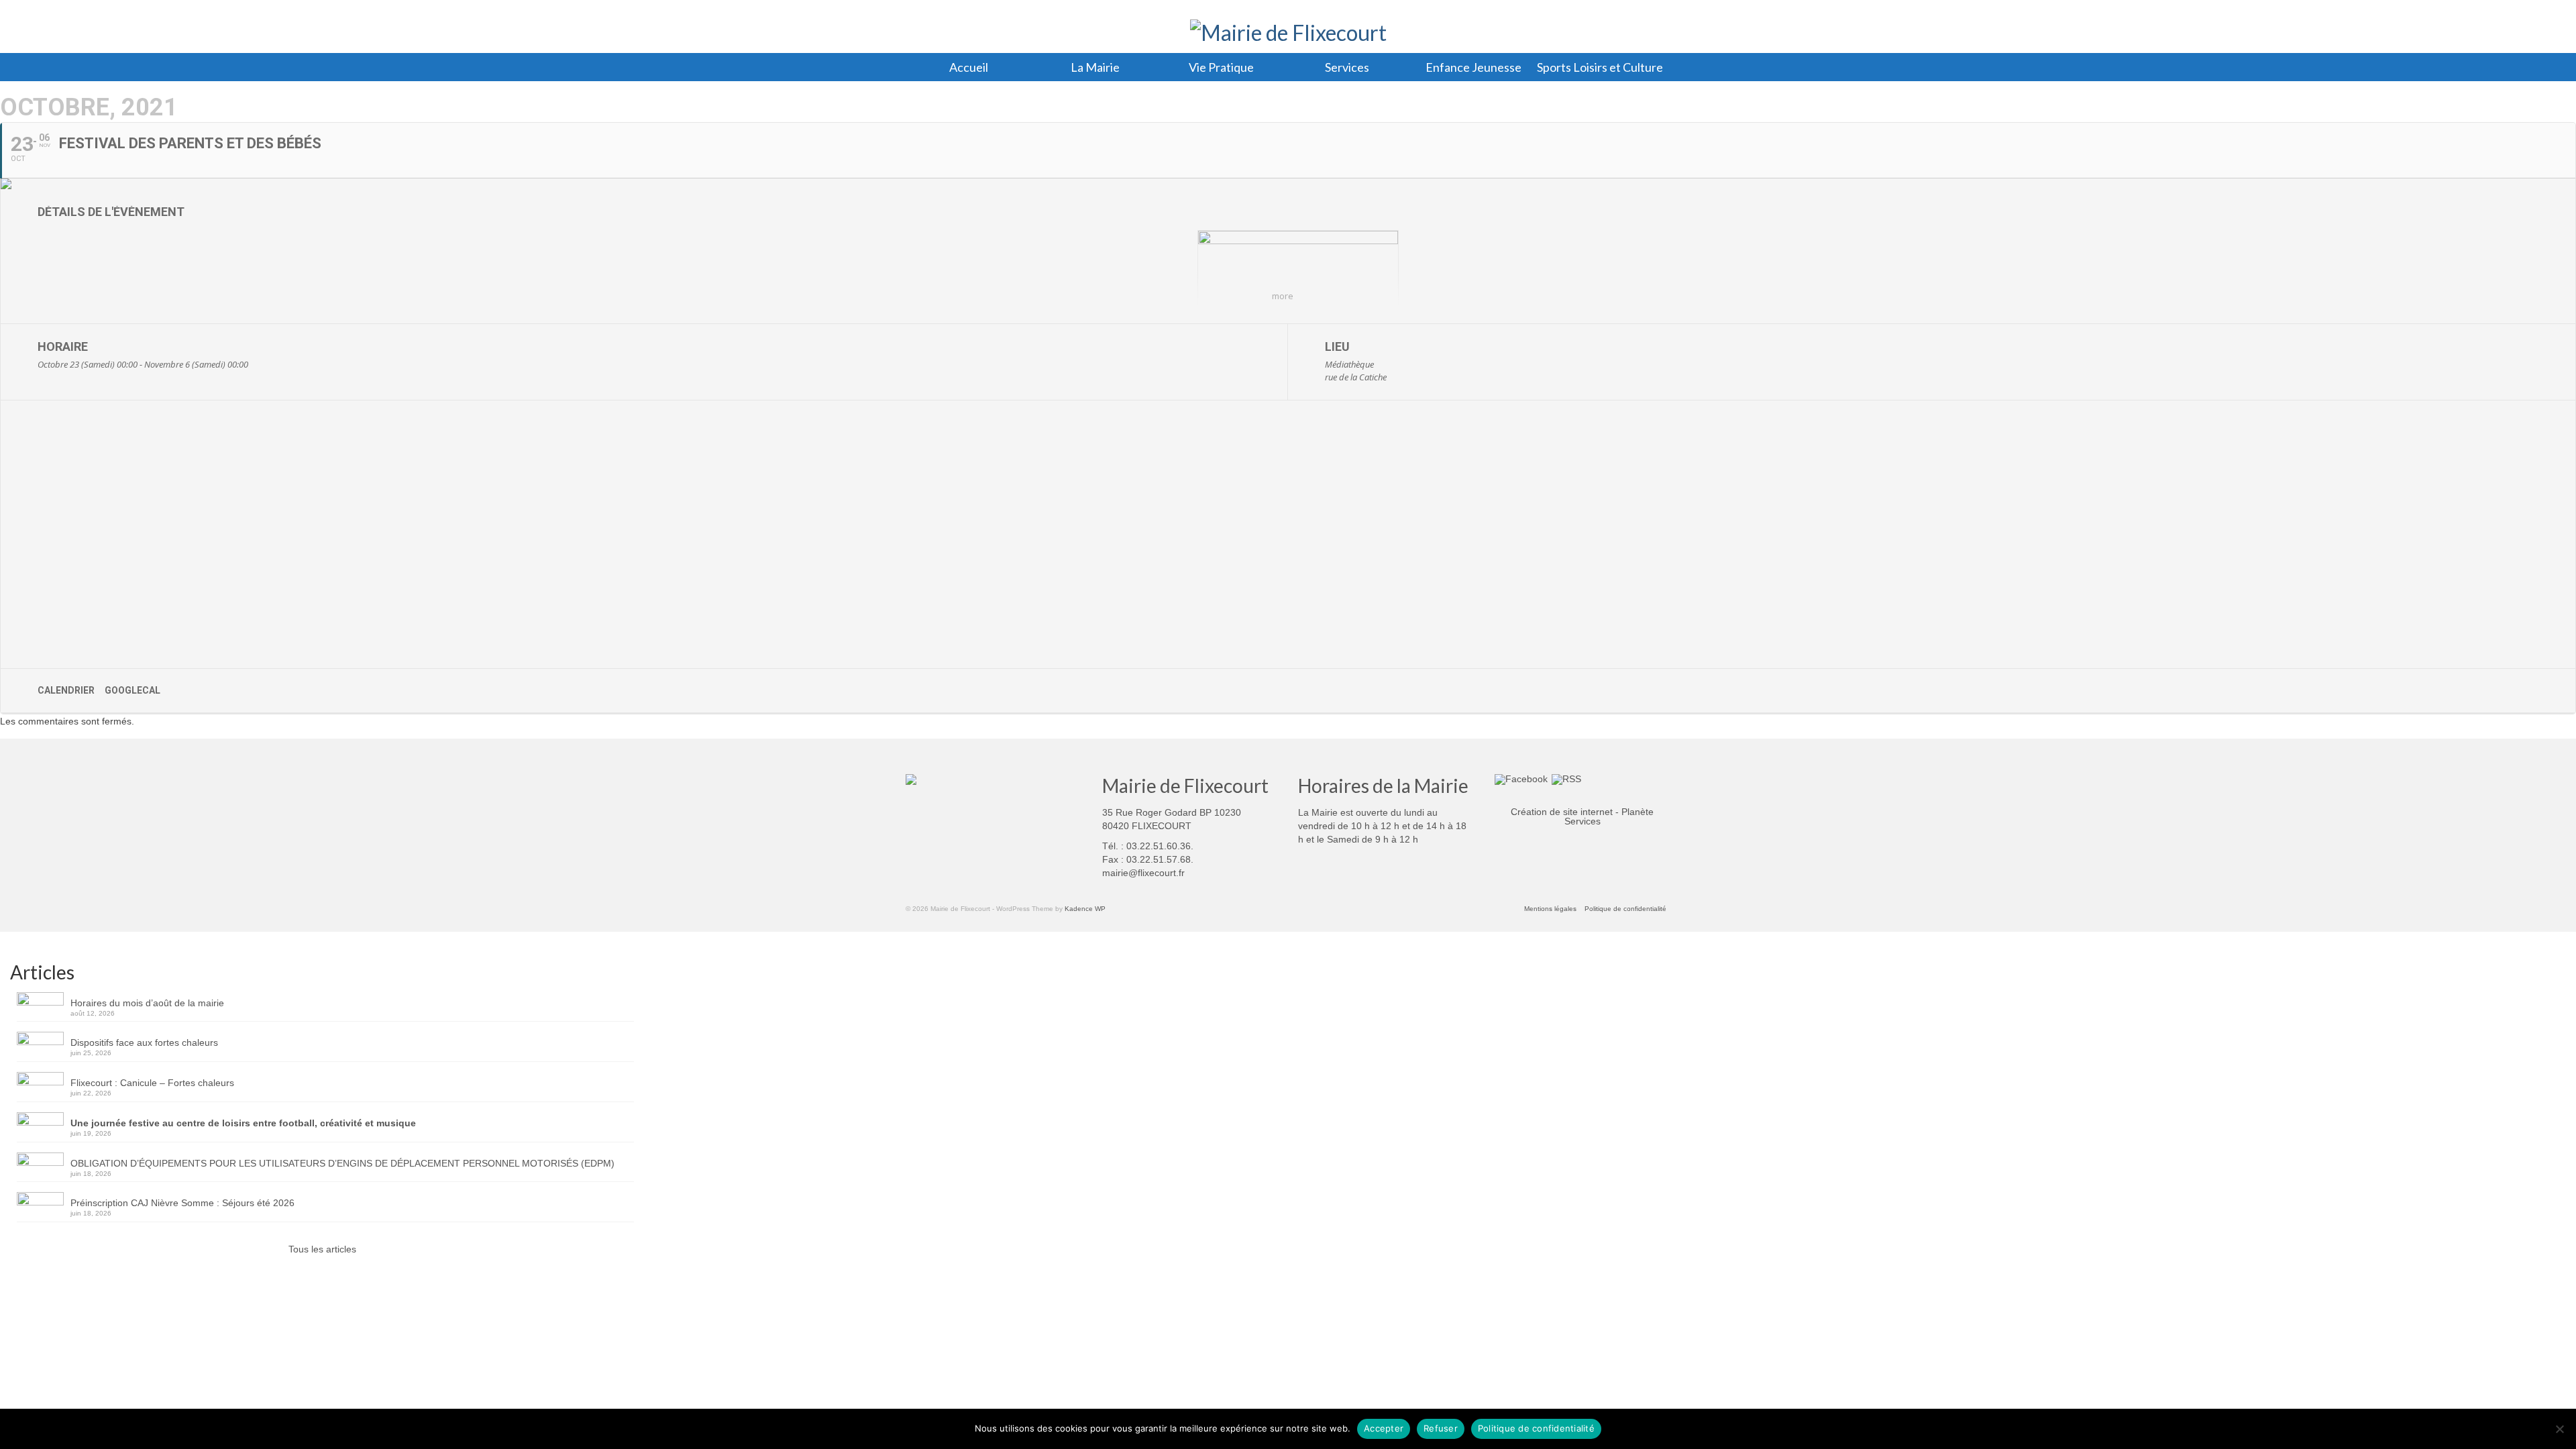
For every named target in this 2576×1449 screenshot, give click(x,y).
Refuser (1441, 1428)
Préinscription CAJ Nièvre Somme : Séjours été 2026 (182, 1203)
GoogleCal (132, 690)
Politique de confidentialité (1536, 1428)
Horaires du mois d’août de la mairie (147, 1003)
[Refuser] (2559, 1429)
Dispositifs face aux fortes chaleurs (144, 1042)
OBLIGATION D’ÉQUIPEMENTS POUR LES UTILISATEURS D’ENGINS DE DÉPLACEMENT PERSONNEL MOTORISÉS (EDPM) (342, 1163)
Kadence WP (1085, 909)
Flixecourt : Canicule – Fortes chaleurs (152, 1083)
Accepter (1384, 1428)
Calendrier (66, 690)
